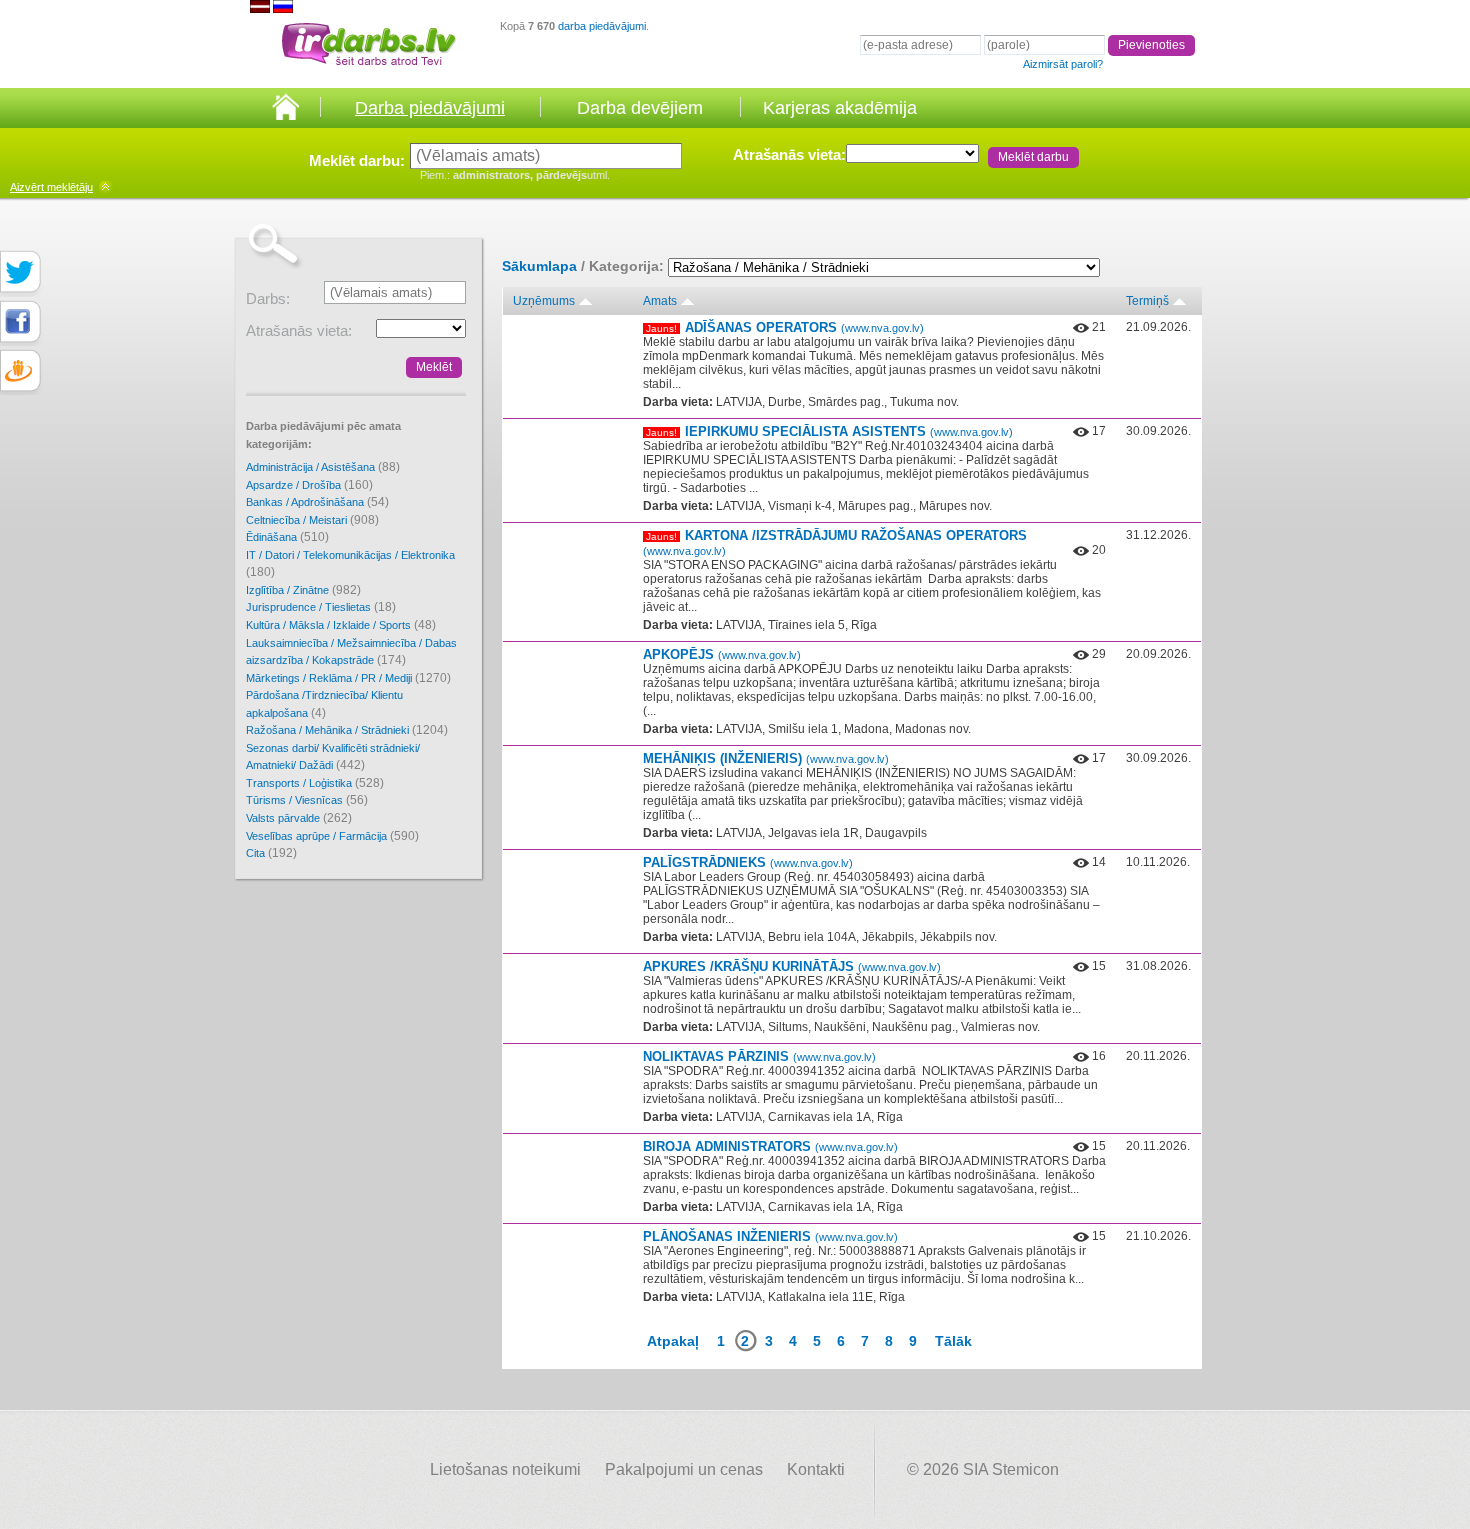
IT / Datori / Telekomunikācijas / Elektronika (350, 564)
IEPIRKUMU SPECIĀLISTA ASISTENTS (849, 431)
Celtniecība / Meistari (312, 520)
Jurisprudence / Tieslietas (321, 607)
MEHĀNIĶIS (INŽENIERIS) (766, 758)
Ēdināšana (287, 537)
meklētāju (51, 187)
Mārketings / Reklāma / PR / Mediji (348, 678)
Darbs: (268, 298)
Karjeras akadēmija (840, 108)
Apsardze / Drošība (309, 485)
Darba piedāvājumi (430, 108)
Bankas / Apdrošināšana (317, 502)
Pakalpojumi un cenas (684, 1469)
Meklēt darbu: (357, 160)
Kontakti (816, 1469)
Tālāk (953, 1341)
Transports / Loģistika (315, 783)
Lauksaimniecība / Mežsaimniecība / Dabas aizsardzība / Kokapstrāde (351, 652)
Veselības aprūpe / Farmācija (332, 836)
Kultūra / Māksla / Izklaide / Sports (341, 625)
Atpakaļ (673, 1341)
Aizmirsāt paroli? (1063, 64)
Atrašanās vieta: (789, 154)
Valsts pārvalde (299, 818)
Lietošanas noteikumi (505, 1469)
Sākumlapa (539, 266)
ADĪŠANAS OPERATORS (804, 327)
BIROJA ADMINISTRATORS (770, 1146)
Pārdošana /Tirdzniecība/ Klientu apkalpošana (324, 704)
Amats (660, 301)
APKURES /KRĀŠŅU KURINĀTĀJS (792, 966)
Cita (271, 853)
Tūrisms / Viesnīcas (307, 800)
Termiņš (1147, 301)
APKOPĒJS (722, 654)
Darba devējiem (640, 108)
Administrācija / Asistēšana (323, 467)
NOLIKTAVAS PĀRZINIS (759, 1056)
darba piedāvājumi (602, 26)
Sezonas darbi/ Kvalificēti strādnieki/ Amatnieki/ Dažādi (333, 757)
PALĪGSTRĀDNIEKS (748, 862)
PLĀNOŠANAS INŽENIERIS (770, 1236)
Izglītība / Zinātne (303, 590)
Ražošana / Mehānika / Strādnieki (347, 730)
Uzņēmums (544, 301)
